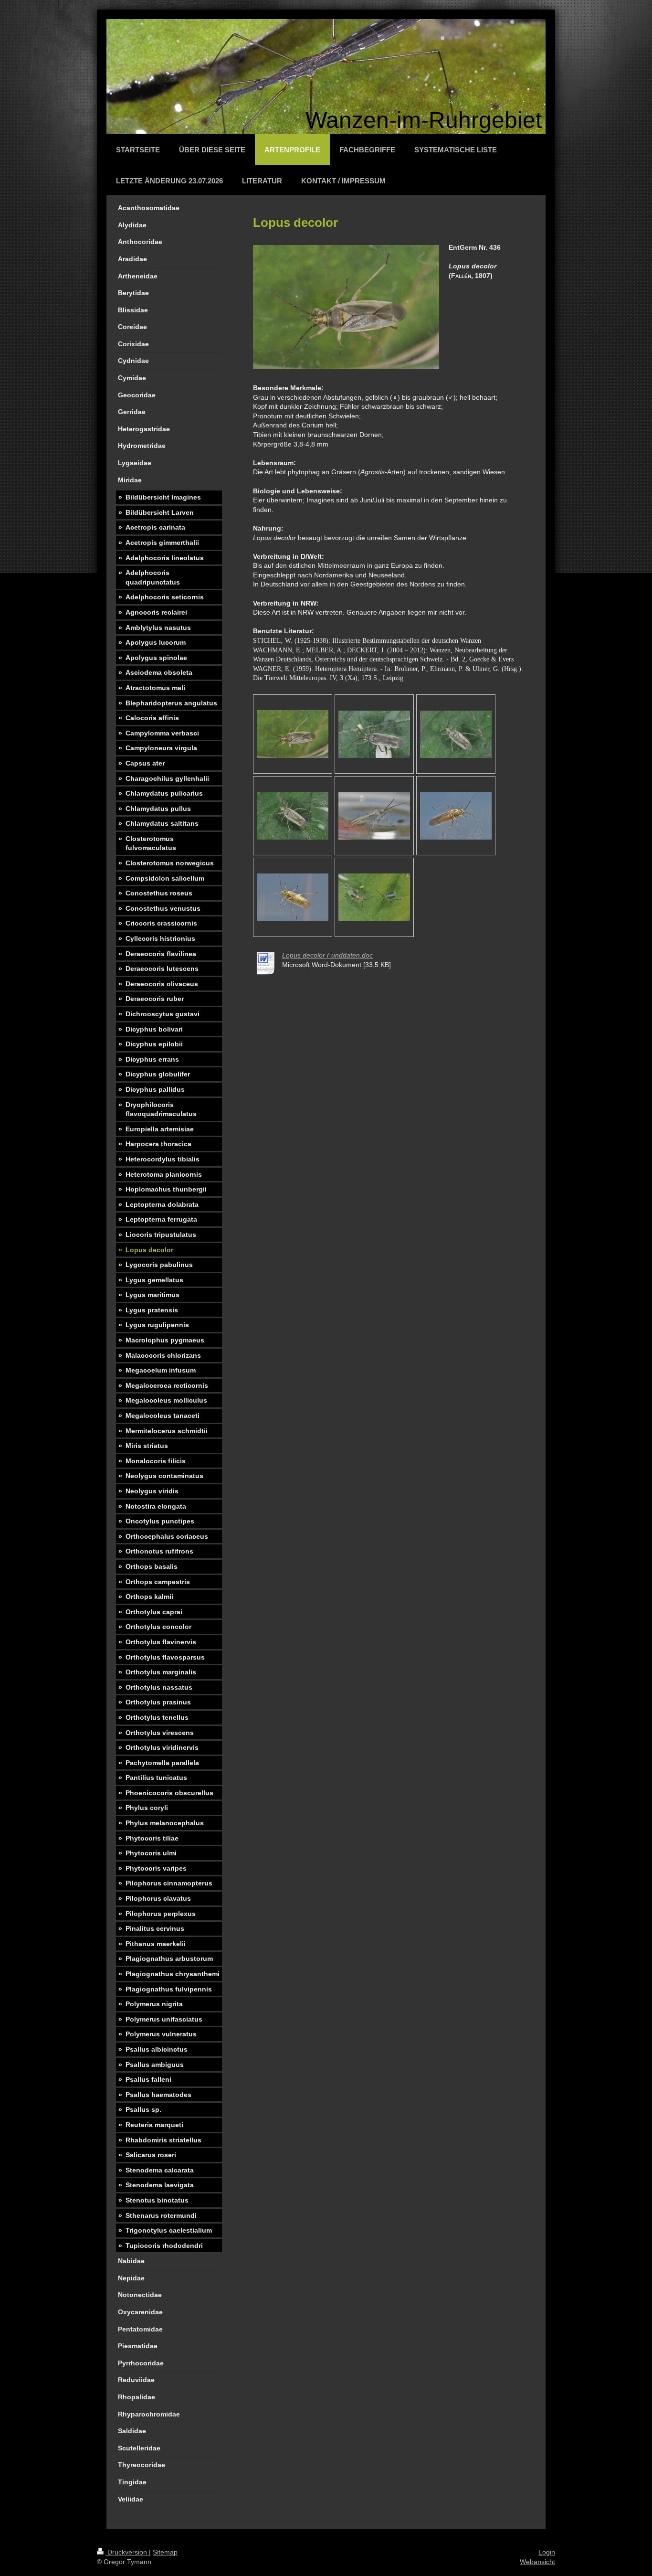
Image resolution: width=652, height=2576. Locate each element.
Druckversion (127, 2552)
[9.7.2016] (293, 734)
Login (547, 2552)
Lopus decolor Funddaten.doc (327, 955)
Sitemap (165, 2552)
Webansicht (537, 2562)
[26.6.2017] (374, 734)
